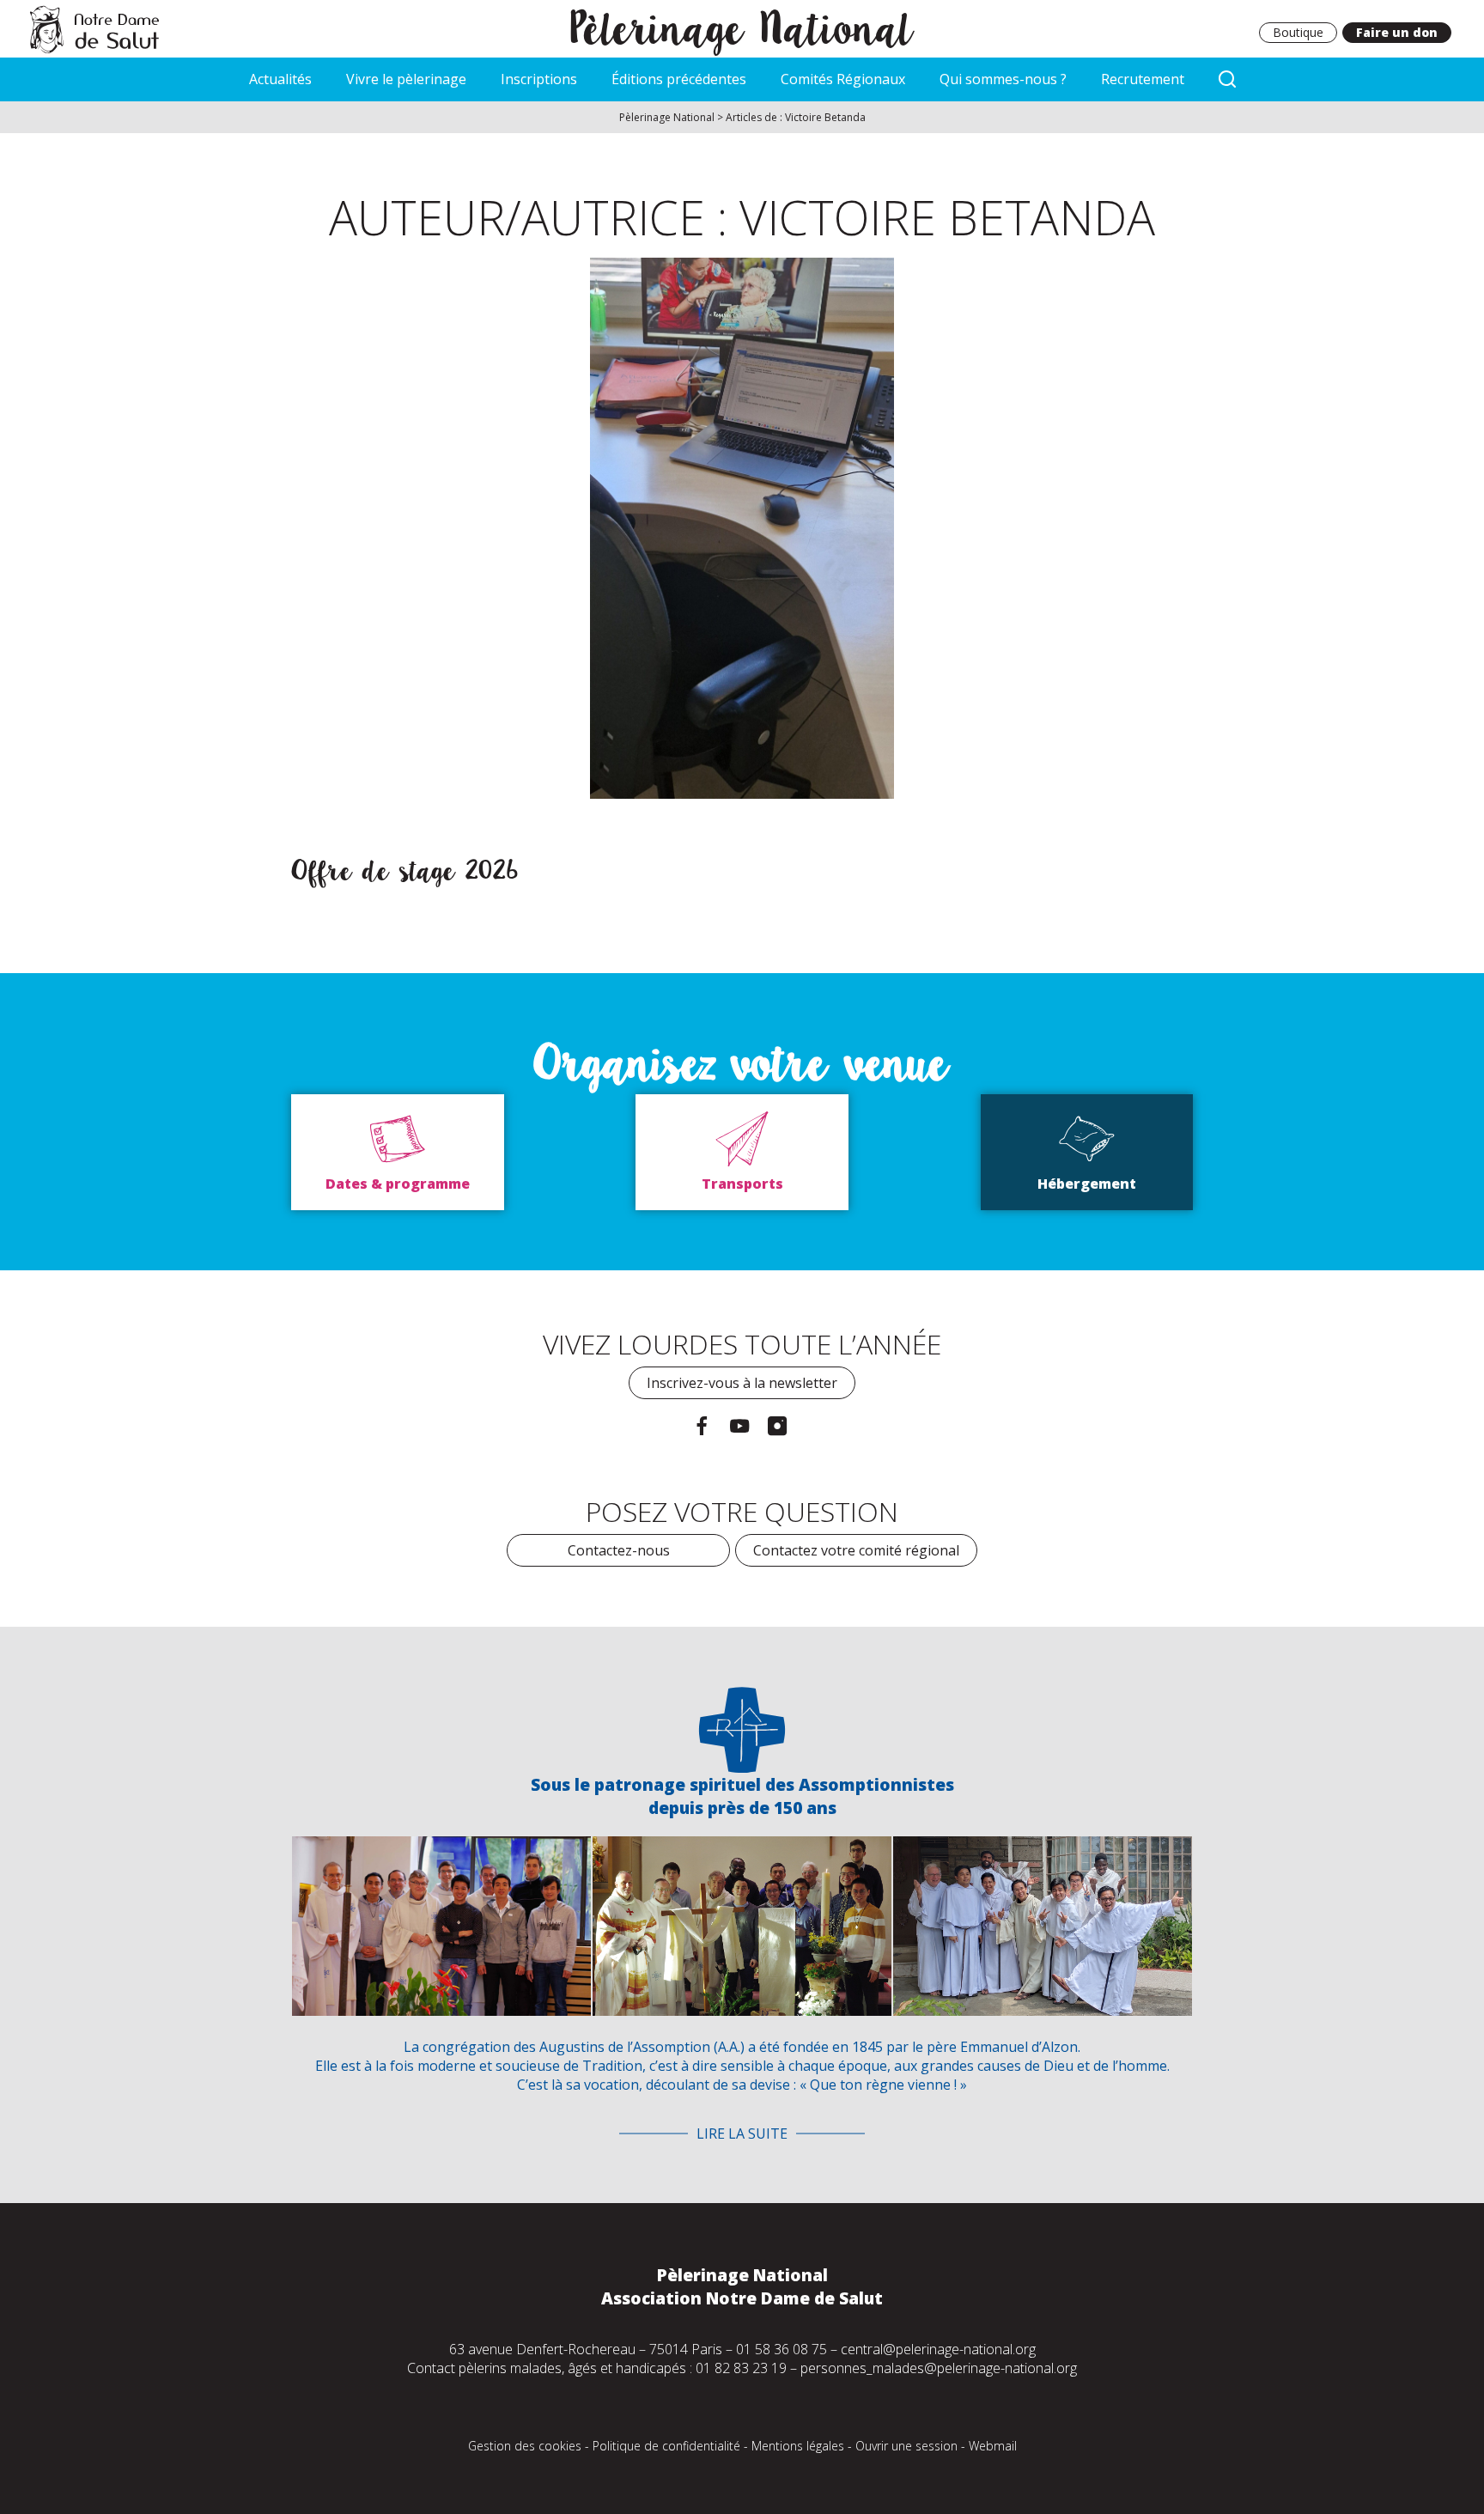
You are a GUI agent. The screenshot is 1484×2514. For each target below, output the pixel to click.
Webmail (993, 2446)
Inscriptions (539, 79)
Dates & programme (398, 1184)
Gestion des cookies (525, 2446)
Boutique (1298, 32)
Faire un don (1397, 32)
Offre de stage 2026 (405, 870)
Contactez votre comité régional (856, 1550)
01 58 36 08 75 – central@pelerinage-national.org (886, 2349)
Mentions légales (798, 2446)
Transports (742, 1184)
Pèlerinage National (742, 29)
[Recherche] (1227, 79)
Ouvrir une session (906, 2446)
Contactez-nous (619, 1550)
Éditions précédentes (679, 79)
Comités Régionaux (843, 79)
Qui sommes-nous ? (1003, 79)
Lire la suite (742, 2134)
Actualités (280, 79)
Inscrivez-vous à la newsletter (742, 1383)
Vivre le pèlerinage (406, 79)
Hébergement (1087, 1184)
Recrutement (1143, 79)
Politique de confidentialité (666, 2446)
